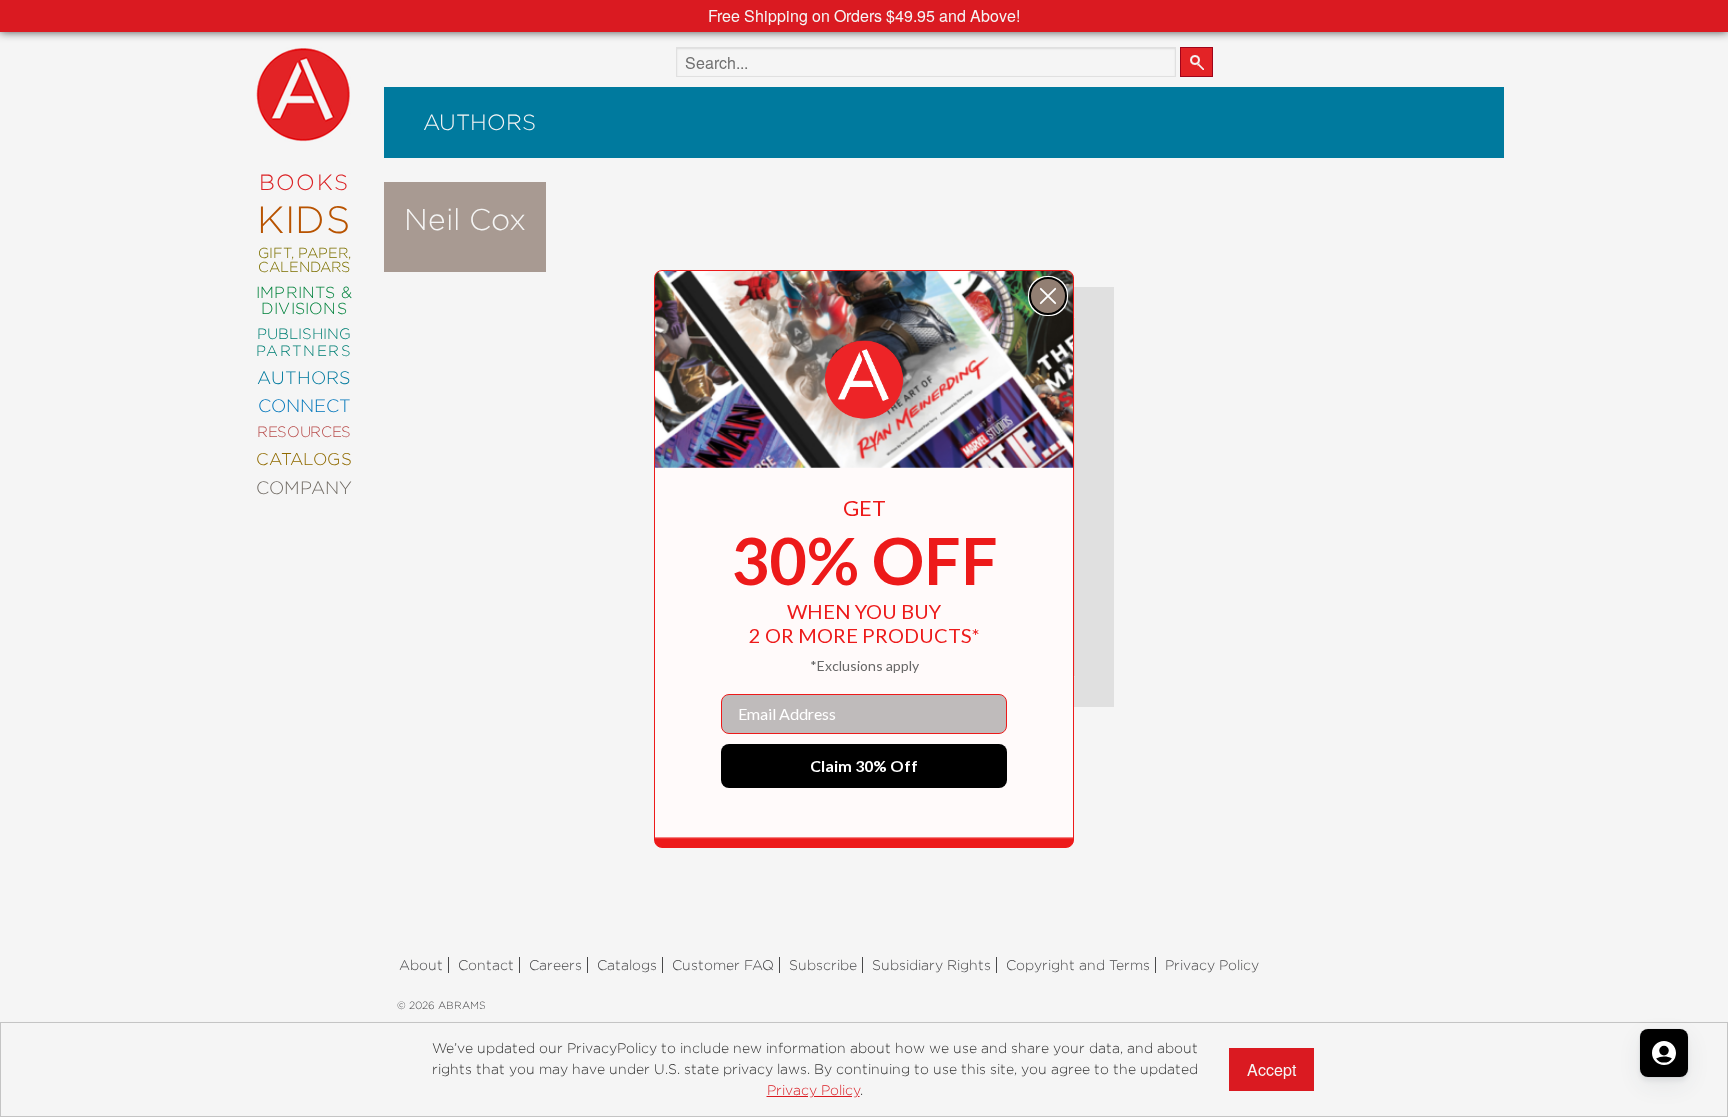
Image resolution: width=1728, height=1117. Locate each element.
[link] (864, 380)
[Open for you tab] (1664, 1053)
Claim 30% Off (864, 765)
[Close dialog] (1048, 296)
